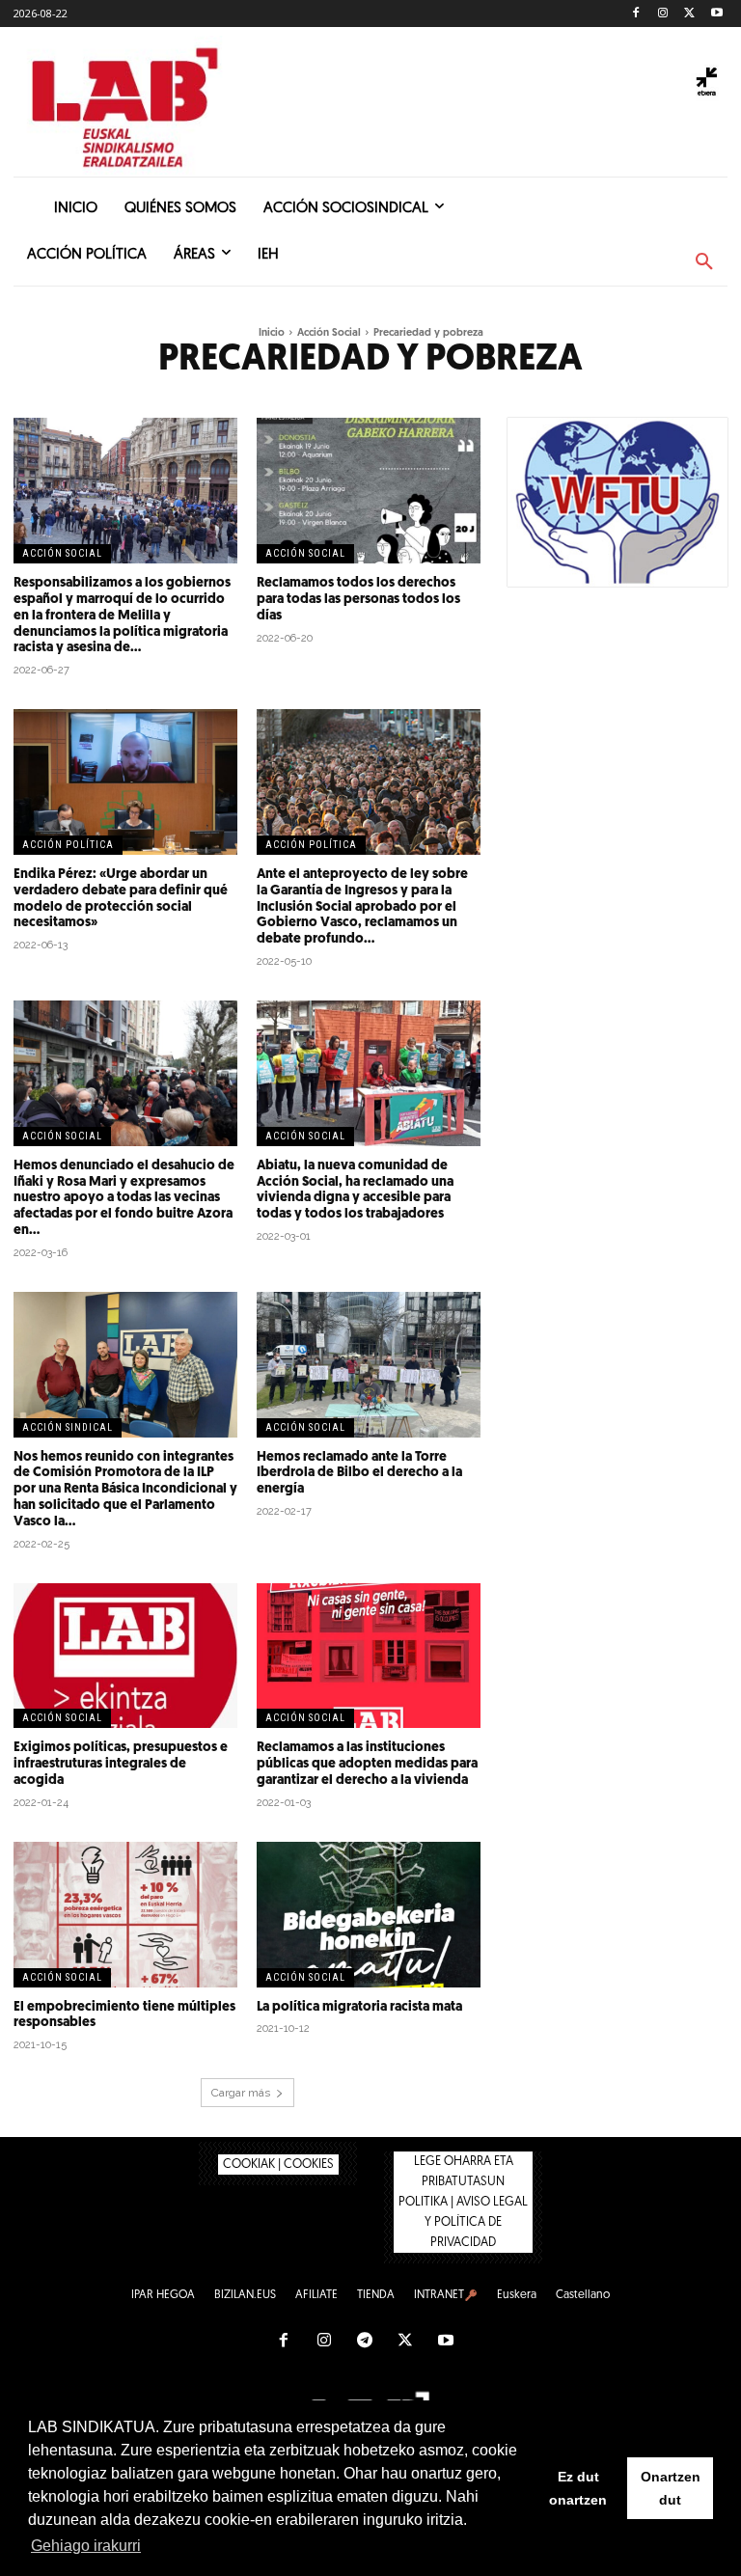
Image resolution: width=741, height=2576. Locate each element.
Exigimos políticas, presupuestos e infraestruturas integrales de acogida (121, 1764)
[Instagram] (663, 14)
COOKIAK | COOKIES (278, 2165)
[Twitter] (689, 14)
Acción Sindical (68, 1427)
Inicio (272, 333)
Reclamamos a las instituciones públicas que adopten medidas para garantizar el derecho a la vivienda (367, 1764)
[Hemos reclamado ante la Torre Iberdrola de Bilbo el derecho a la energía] (369, 1365)
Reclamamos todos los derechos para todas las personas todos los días (358, 600)
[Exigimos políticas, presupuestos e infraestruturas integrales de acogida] (125, 1656)
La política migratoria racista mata (359, 2007)
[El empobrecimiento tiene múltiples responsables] (125, 1915)
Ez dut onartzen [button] (578, 2488)
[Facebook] (636, 14)
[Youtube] (716, 14)
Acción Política (68, 845)
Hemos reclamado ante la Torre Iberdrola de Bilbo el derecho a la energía (359, 1474)
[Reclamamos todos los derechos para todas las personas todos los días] (369, 491)
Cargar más (241, 2093)
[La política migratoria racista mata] (369, 1915)
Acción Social (329, 333)
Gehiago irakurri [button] (86, 2546)
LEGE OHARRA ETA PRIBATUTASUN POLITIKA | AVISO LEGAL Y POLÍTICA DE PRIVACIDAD (463, 2202)
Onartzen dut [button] (671, 2488)
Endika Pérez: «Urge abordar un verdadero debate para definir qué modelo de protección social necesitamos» (121, 899)
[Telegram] (365, 2342)
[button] (704, 262)
